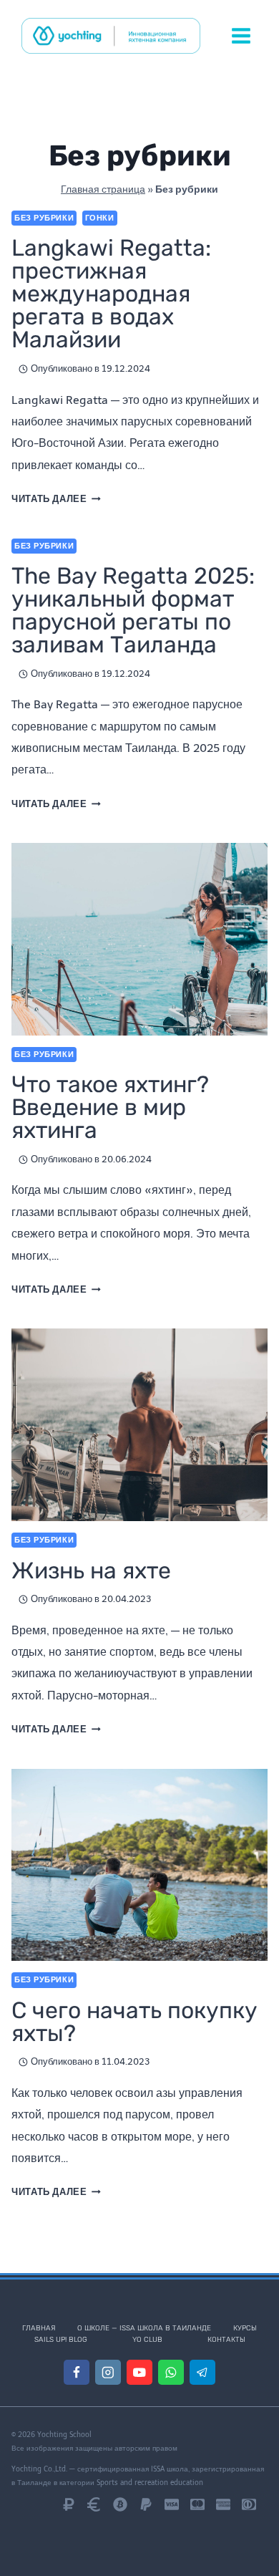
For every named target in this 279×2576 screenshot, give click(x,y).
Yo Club (147, 2340)
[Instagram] (108, 2372)
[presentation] (139, 939)
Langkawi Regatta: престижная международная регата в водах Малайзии (111, 294)
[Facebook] (76, 2372)
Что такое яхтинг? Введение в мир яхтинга (110, 1107)
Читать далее (56, 499)
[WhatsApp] (171, 2372)
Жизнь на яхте (91, 1571)
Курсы (245, 2328)
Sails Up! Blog (61, 2340)
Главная (39, 2328)
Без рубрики (44, 218)
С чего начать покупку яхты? (134, 2022)
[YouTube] (139, 2372)
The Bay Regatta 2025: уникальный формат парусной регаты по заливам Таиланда (133, 610)
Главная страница (103, 189)
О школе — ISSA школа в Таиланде (144, 2328)
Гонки (100, 218)
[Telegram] (202, 2372)
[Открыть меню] (241, 35)
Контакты (226, 2340)
